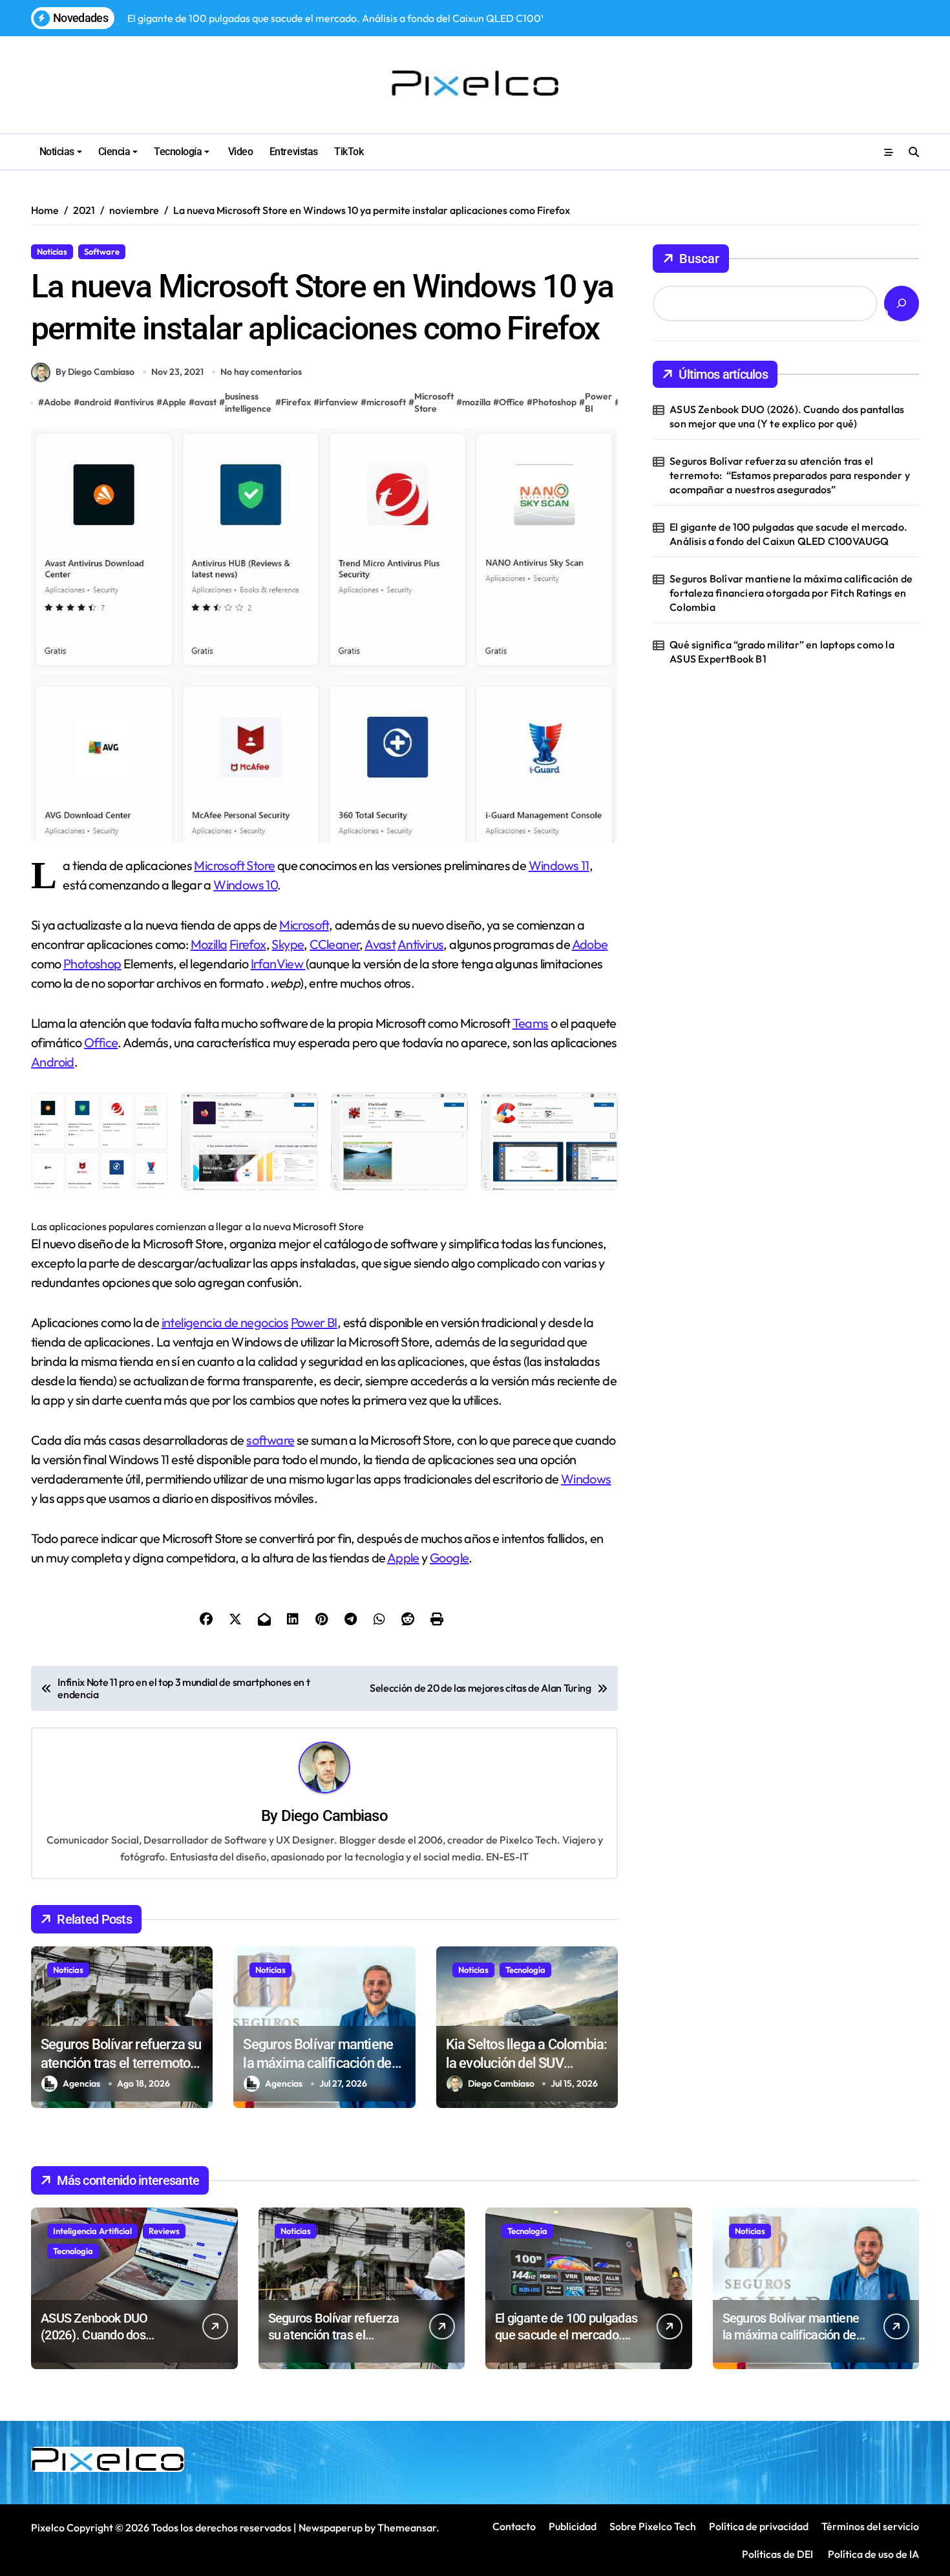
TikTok (349, 152)
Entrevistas (294, 152)
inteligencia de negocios (225, 1322)
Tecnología (178, 152)
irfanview (339, 402)
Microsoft (304, 925)
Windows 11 (559, 865)
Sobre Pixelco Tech (653, 2526)
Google (449, 1558)
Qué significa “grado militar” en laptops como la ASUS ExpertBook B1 (782, 652)
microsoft (386, 402)
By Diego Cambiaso (95, 372)
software (270, 1440)
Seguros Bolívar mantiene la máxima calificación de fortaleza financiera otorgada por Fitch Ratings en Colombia (791, 593)
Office (512, 402)
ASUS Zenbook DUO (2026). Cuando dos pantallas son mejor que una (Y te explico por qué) (787, 416)
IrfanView (278, 963)
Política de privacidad (759, 2526)
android (95, 402)
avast (206, 402)
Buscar (699, 259)
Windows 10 (245, 885)
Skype (288, 944)
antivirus (137, 402)
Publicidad (573, 2526)
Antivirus (421, 944)
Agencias (81, 2083)
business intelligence (248, 403)
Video (239, 152)
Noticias (57, 152)
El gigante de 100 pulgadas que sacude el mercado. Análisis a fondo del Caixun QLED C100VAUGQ (788, 534)
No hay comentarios (261, 372)
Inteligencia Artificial (92, 2231)
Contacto (514, 2526)
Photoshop (554, 402)
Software (102, 251)
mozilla (476, 402)
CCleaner (334, 944)
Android (53, 1062)
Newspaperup (331, 2528)
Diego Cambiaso (334, 1816)
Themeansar (407, 2528)
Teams (531, 1023)
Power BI (598, 403)
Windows (586, 1479)
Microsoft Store (434, 403)
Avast (380, 944)
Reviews (164, 2231)
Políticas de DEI (777, 2554)
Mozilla (209, 944)
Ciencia (114, 152)
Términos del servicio (870, 2526)
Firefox (296, 402)
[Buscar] (902, 303)
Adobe (58, 402)
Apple (174, 402)
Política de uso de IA (872, 2554)
